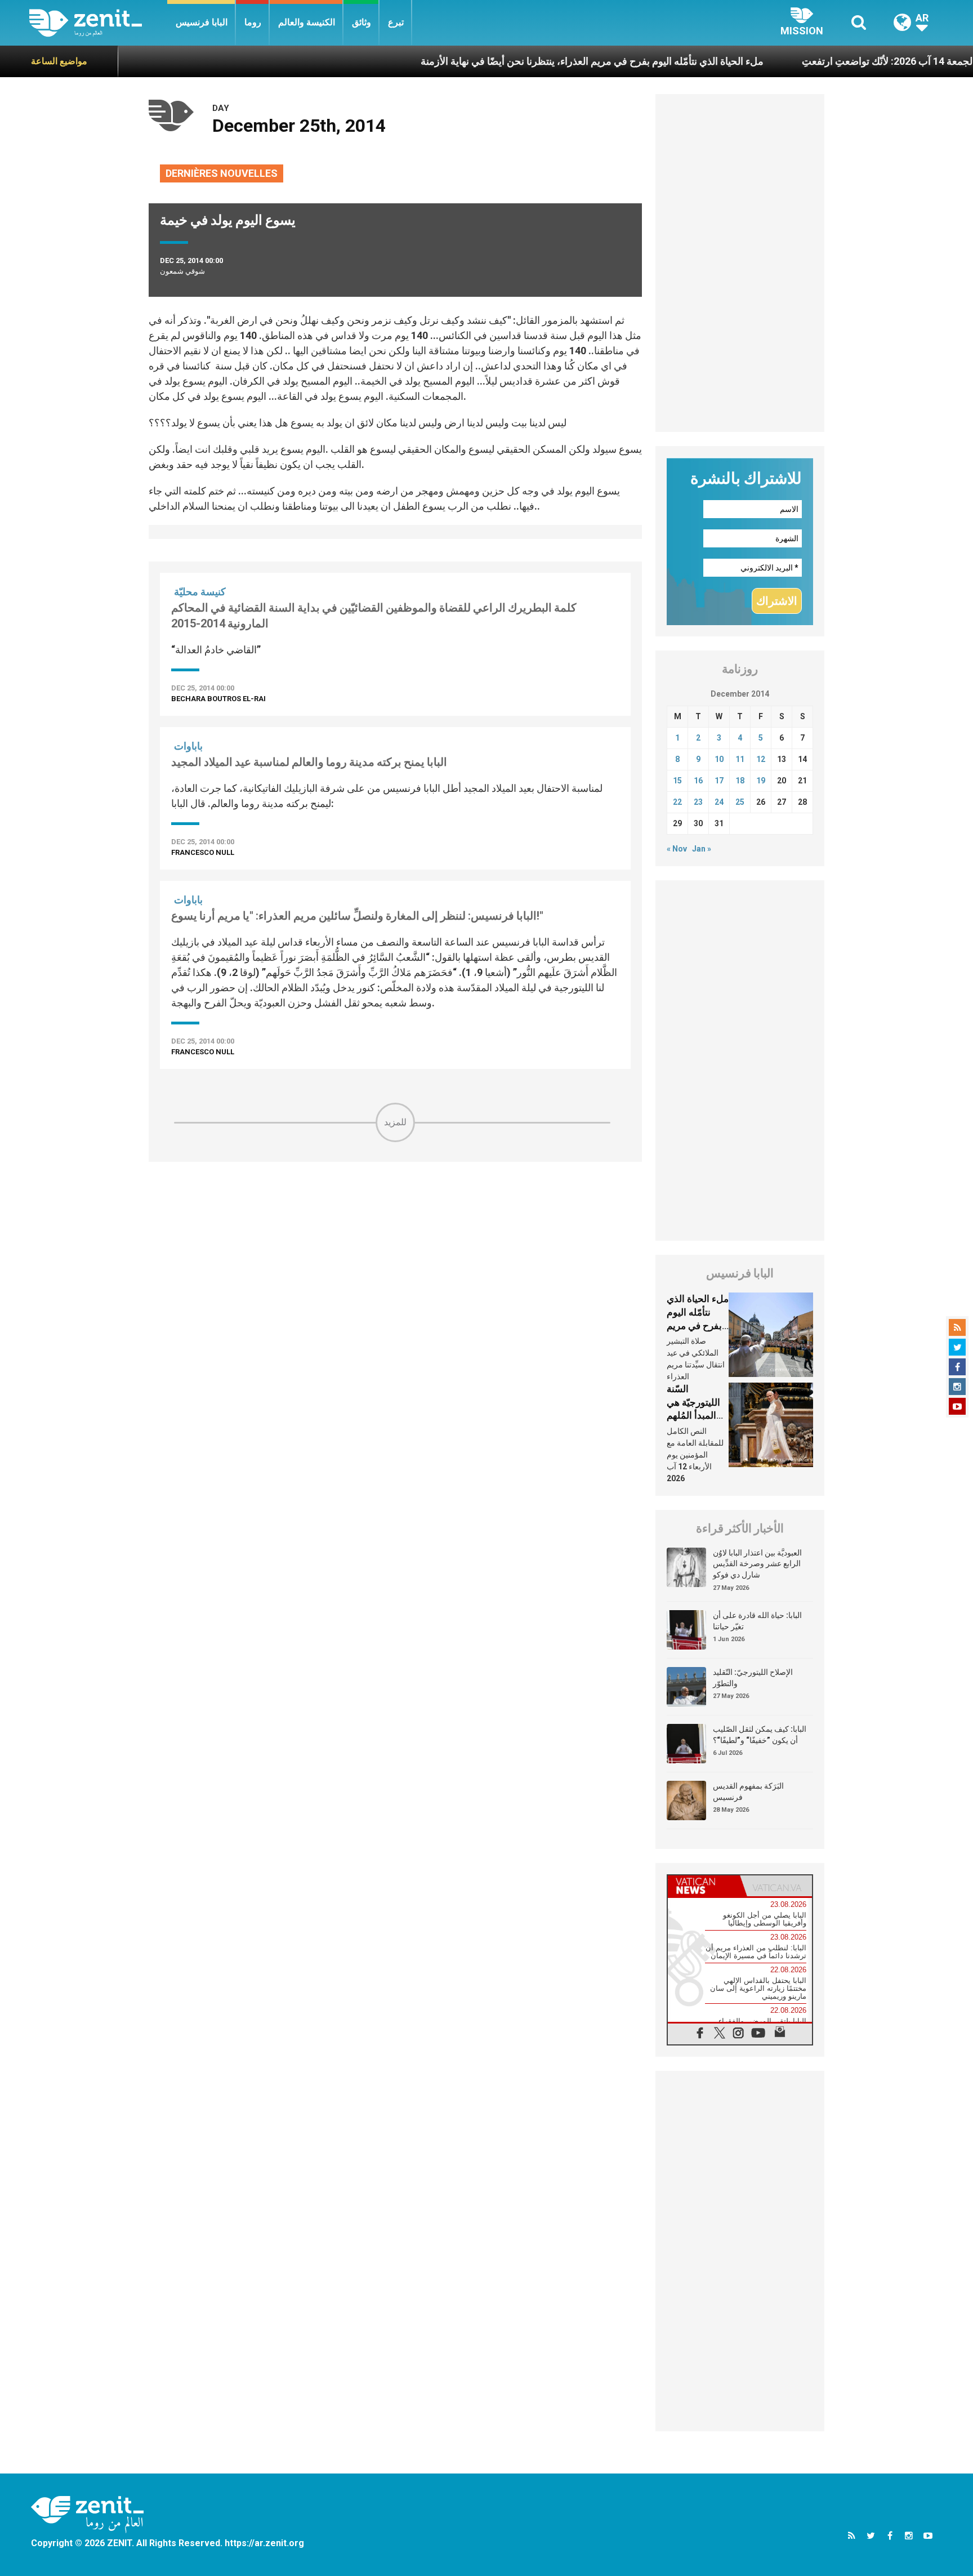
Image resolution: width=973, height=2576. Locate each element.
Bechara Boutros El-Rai (218, 699)
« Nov (677, 849)
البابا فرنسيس (202, 22)
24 (719, 802)
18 (740, 781)
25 (740, 802)
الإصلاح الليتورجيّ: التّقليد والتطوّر (753, 1678)
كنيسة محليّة (200, 592)
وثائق (361, 22)
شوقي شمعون (182, 271)
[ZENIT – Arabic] (98, 23)
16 (698, 781)
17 (719, 781)
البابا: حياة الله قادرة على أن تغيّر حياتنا (757, 1621)
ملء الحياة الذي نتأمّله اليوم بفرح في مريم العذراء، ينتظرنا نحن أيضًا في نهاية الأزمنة (531, 61)
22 (677, 802)
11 (740, 759)
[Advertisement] (395, 1222)
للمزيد (395, 1122)
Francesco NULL (203, 852)
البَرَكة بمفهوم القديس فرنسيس (748, 1791)
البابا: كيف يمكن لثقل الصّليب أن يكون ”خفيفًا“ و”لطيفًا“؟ (760, 1735)
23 (698, 802)
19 (761, 781)
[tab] (704, 1886)
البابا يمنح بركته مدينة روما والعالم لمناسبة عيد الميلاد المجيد (309, 762)
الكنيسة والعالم (307, 22)
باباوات (188, 746)
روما (253, 22)
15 (677, 781)
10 (719, 759)
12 (761, 759)
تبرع (396, 22)
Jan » (702, 849)
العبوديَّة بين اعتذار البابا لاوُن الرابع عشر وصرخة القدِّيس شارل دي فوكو (757, 1564)
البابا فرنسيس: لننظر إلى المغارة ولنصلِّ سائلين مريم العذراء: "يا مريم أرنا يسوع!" (357, 916)
